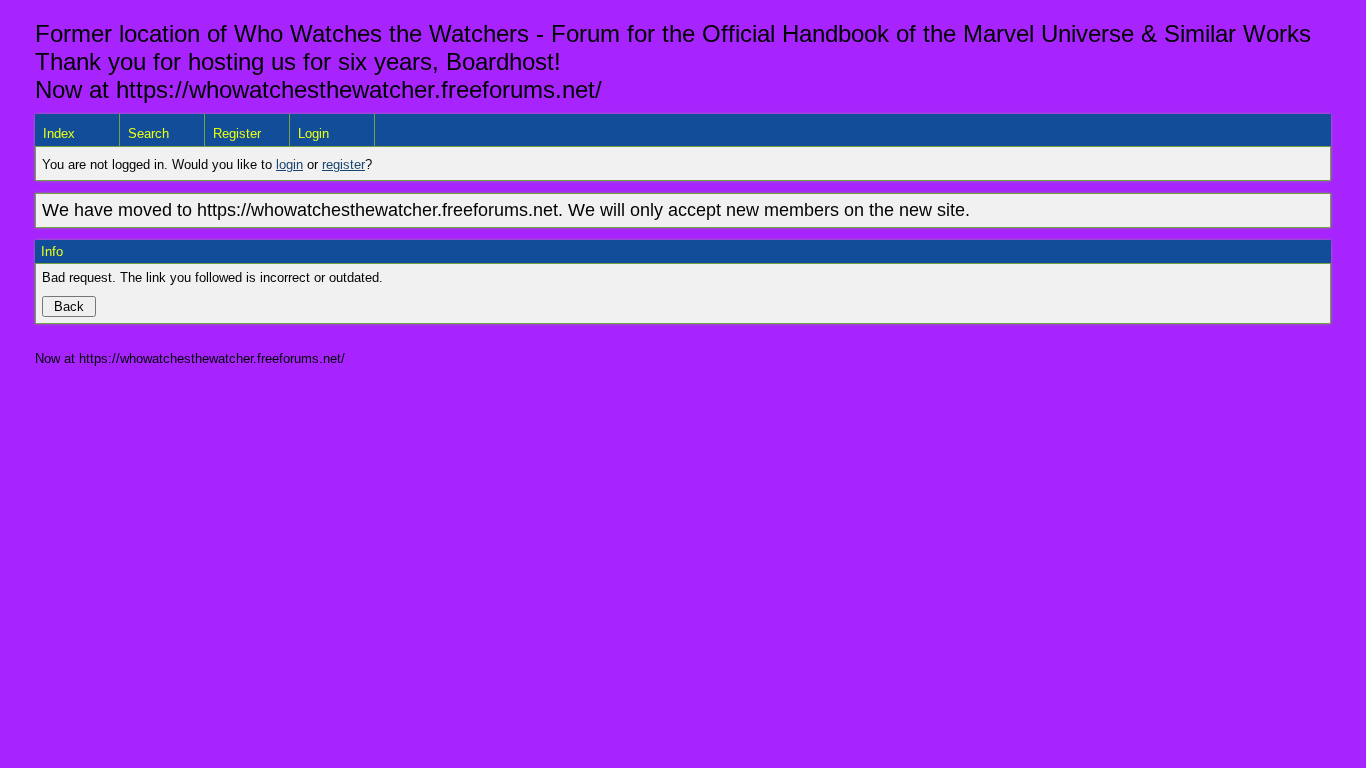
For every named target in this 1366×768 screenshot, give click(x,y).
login (289, 164)
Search (148, 133)
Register (237, 133)
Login (313, 133)
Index (59, 133)
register (343, 164)
